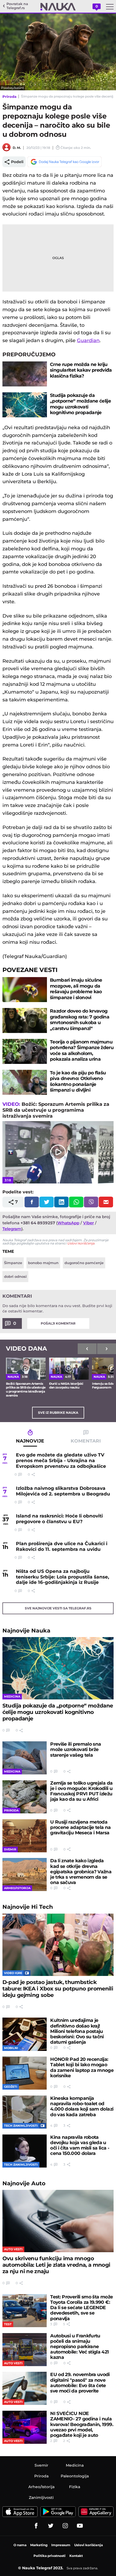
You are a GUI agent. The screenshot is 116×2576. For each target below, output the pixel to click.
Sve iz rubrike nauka (58, 1413)
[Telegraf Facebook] (36, 2526)
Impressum (61, 2545)
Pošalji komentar (58, 1323)
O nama (20, 2545)
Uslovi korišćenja (81, 1243)
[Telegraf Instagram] (65, 2526)
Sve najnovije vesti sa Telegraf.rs (58, 1608)
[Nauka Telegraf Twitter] (51, 2526)
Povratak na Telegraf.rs (17, 6)
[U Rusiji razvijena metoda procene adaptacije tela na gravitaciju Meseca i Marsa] (25, 1836)
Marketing (39, 2545)
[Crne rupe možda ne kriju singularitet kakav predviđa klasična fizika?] (25, 374)
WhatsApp (68, 1223)
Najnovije (26, 1630)
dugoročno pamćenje (84, 1263)
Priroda (9, 96)
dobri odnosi (15, 1276)
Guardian (88, 340)
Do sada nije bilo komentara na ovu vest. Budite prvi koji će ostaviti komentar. (57, 1308)
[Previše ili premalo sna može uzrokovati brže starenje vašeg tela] (25, 1758)
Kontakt (76, 2556)
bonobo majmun (43, 1263)
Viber (88, 1223)
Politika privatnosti (50, 2556)
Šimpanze (13, 1263)
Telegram (12, 1229)
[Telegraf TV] (80, 2526)
